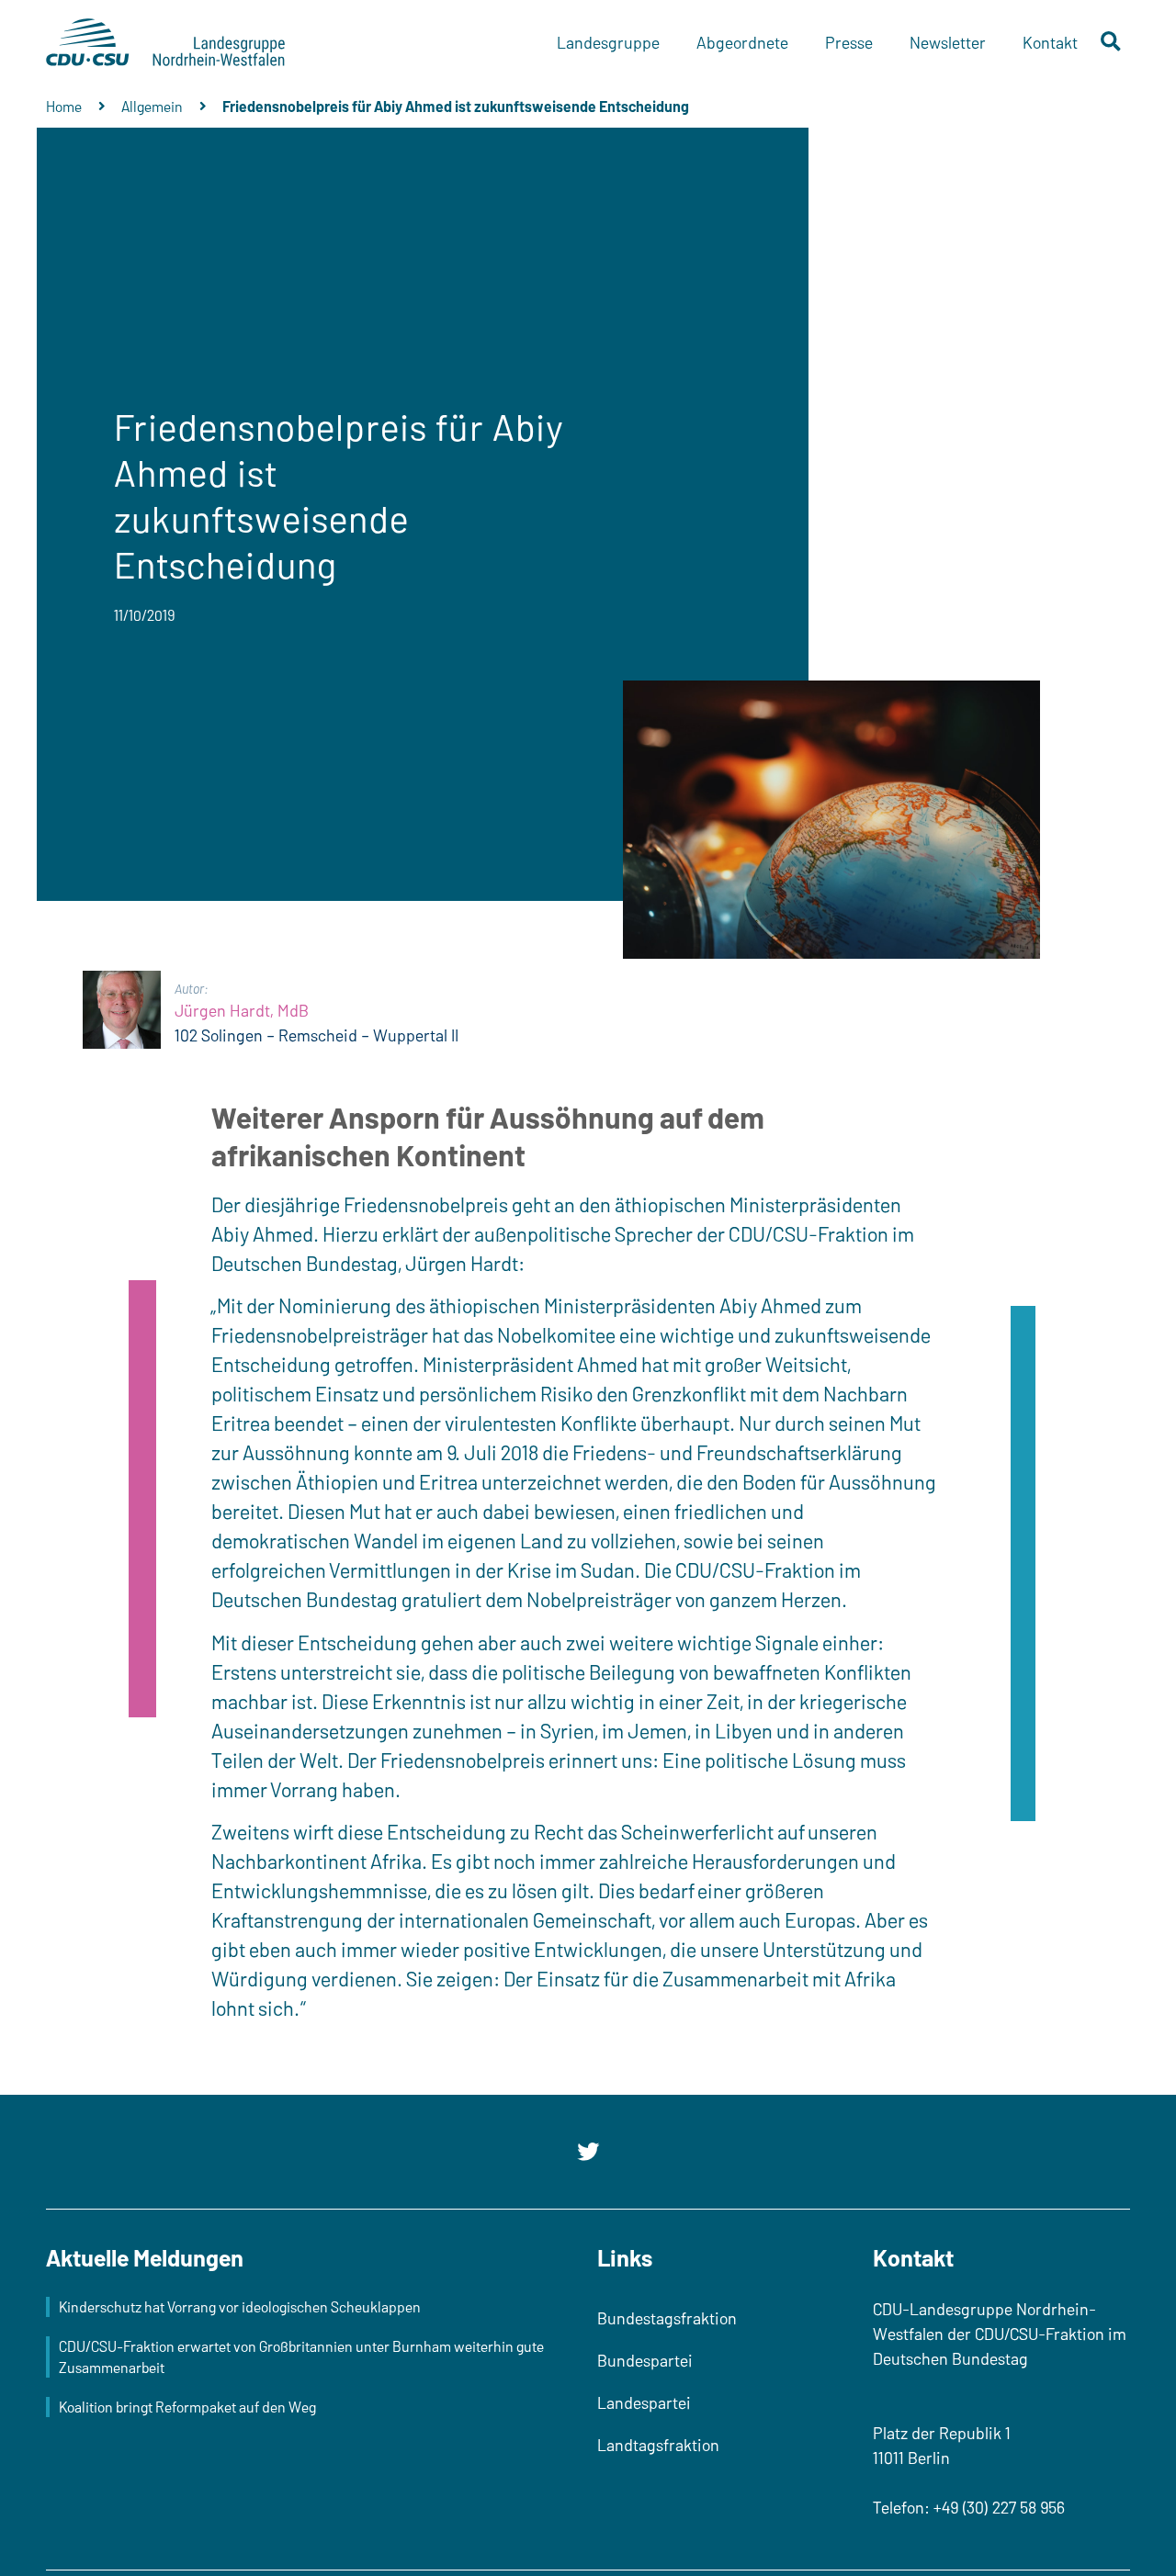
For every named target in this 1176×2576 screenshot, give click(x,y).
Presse (849, 42)
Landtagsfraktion (658, 2445)
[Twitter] (588, 2152)
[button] (1111, 43)
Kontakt (1050, 42)
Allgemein (152, 106)
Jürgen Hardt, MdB (242, 1010)
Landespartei (644, 2402)
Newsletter (948, 42)
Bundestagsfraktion (667, 2318)
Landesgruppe (608, 42)
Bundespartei (645, 2360)
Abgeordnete (742, 42)
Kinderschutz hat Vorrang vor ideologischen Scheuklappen (240, 2306)
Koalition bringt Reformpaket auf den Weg (187, 2407)
